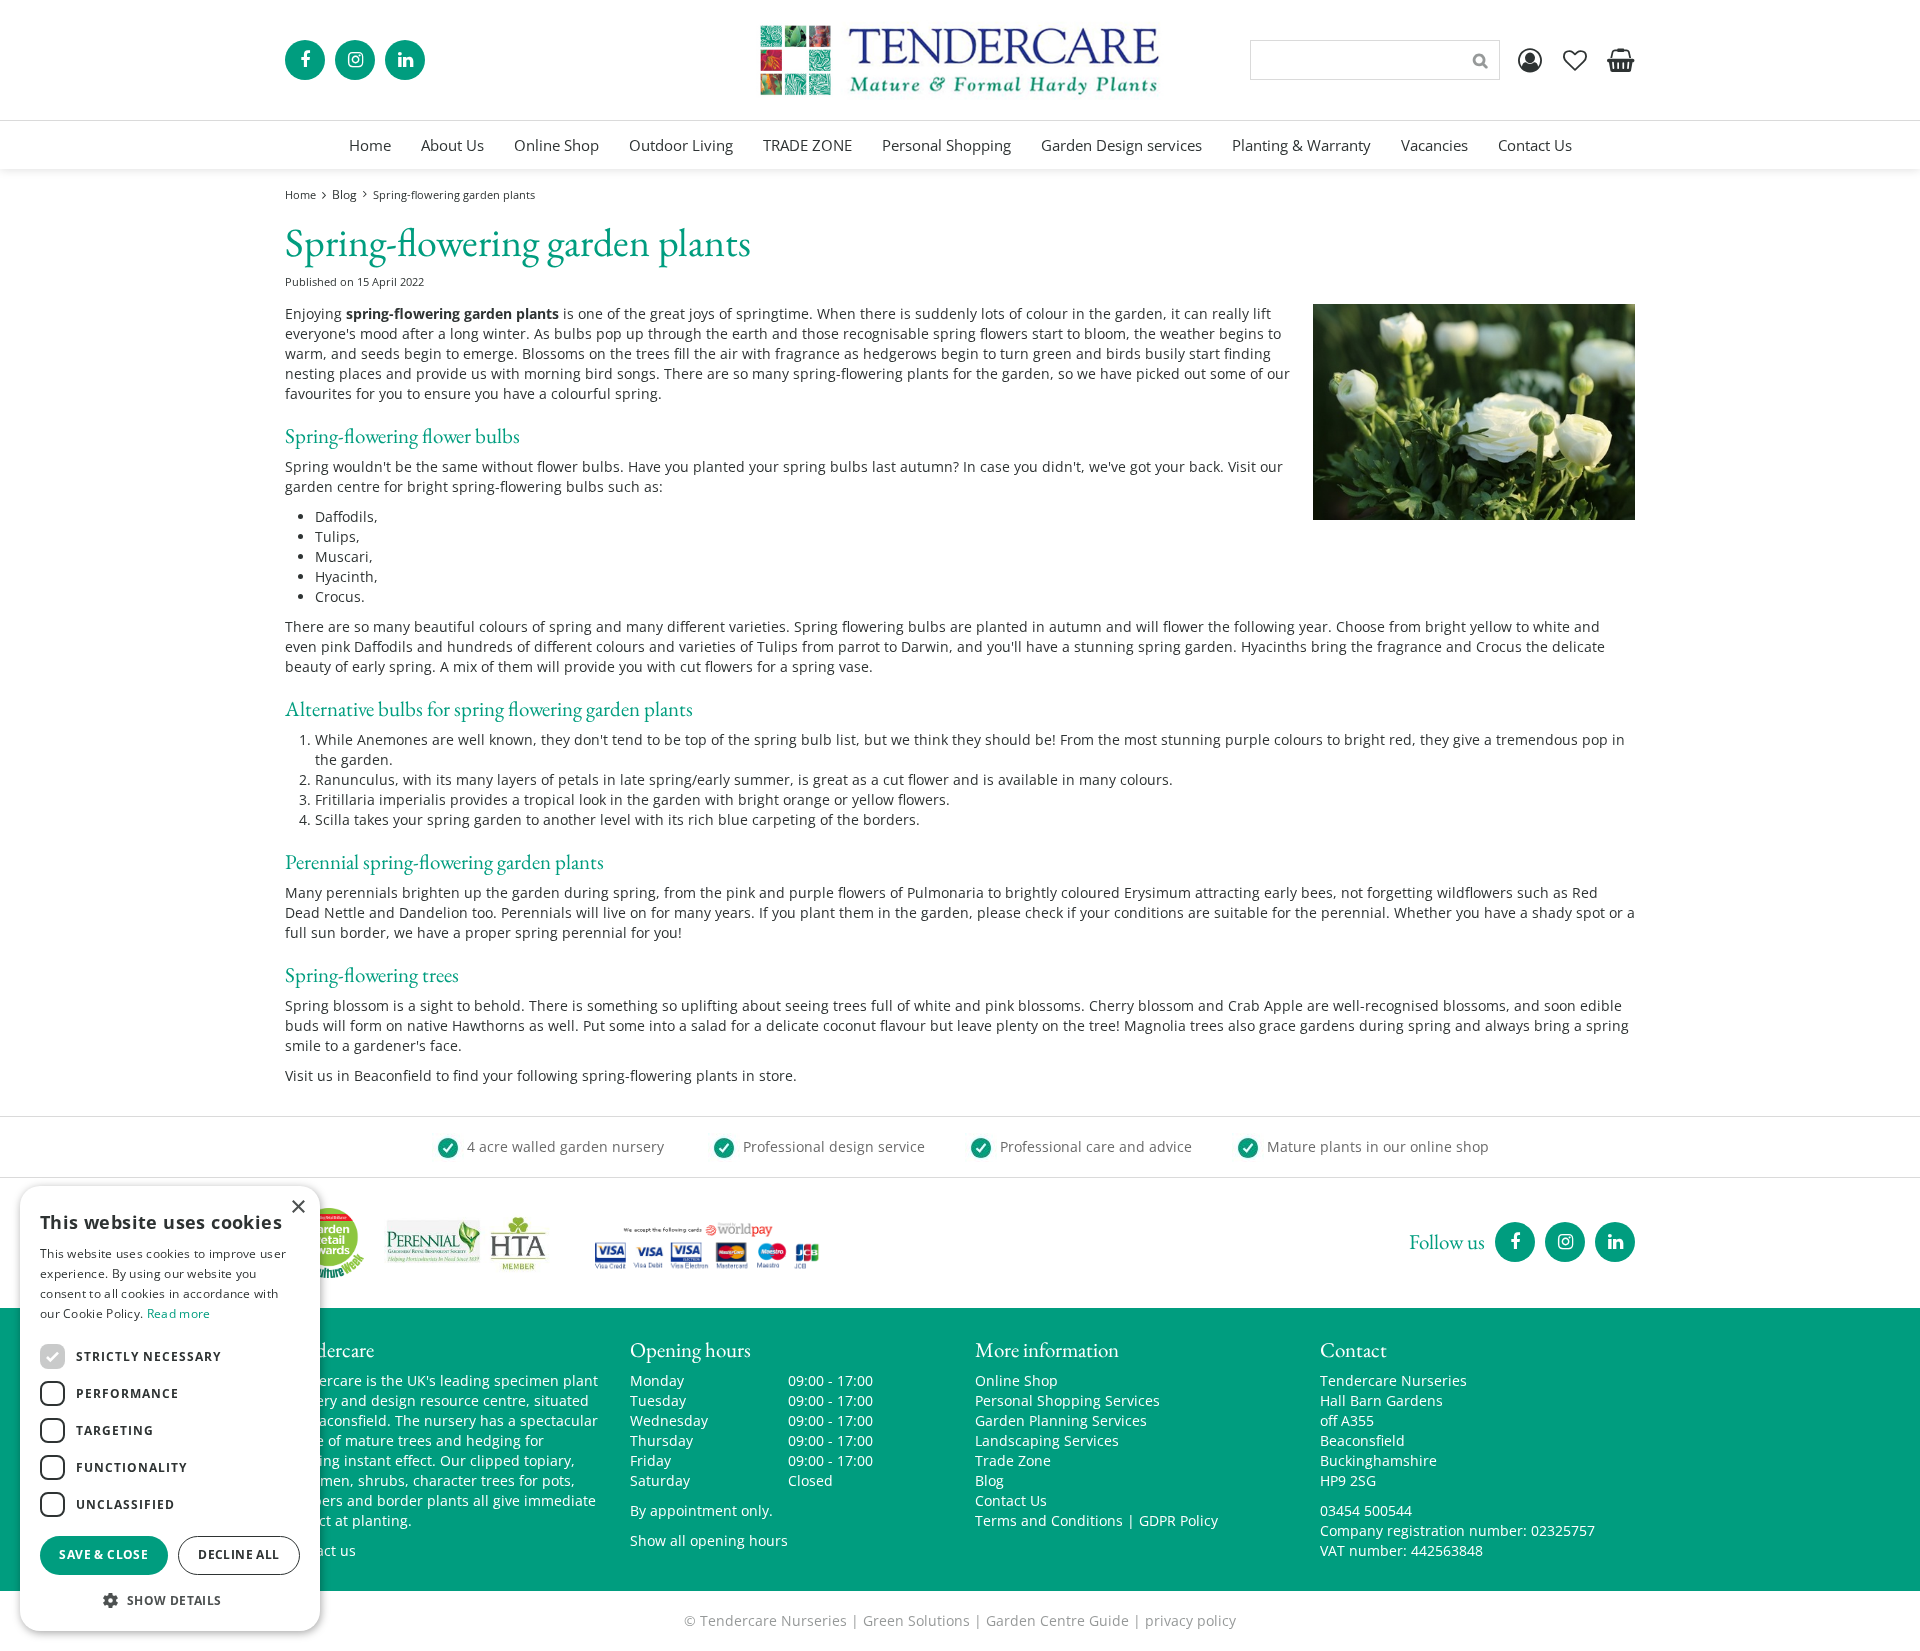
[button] (170, 1599)
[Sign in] (1530, 60)
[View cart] (1620, 60)
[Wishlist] (1575, 60)
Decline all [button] (238, 1554)
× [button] (297, 1207)
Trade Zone (1013, 1460)
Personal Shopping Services (1067, 1400)
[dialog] (170, 1408)
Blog (989, 1480)
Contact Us (1011, 1500)
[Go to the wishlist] (1575, 60)
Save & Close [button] (103, 1554)
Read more (179, 1313)
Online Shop (1016, 1380)
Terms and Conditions (1049, 1520)
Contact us (320, 1550)
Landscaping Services (1047, 1440)
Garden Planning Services (1061, 1420)
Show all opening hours (709, 1540)
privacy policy (1190, 1620)
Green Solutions (916, 1620)
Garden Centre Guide (1057, 1620)
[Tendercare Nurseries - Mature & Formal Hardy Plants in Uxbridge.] (960, 60)
